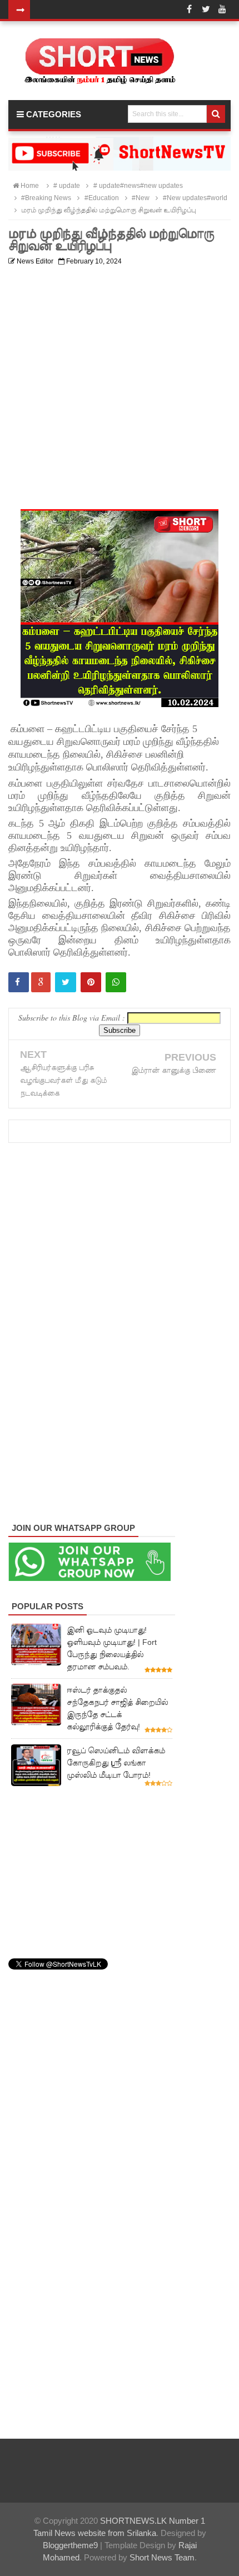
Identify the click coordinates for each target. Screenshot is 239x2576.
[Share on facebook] (19, 982)
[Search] (216, 114)
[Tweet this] (66, 982)
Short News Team (162, 2557)
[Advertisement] (120, 390)
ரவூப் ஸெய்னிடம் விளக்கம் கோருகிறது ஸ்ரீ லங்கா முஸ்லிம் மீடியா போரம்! (116, 1763)
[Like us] (189, 9)
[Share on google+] (41, 982)
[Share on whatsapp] (116, 982)
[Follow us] (206, 9)
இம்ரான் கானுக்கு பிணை (174, 1070)
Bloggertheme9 (70, 2545)
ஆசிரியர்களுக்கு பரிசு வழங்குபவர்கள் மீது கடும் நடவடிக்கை (63, 1080)
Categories (53, 114)
